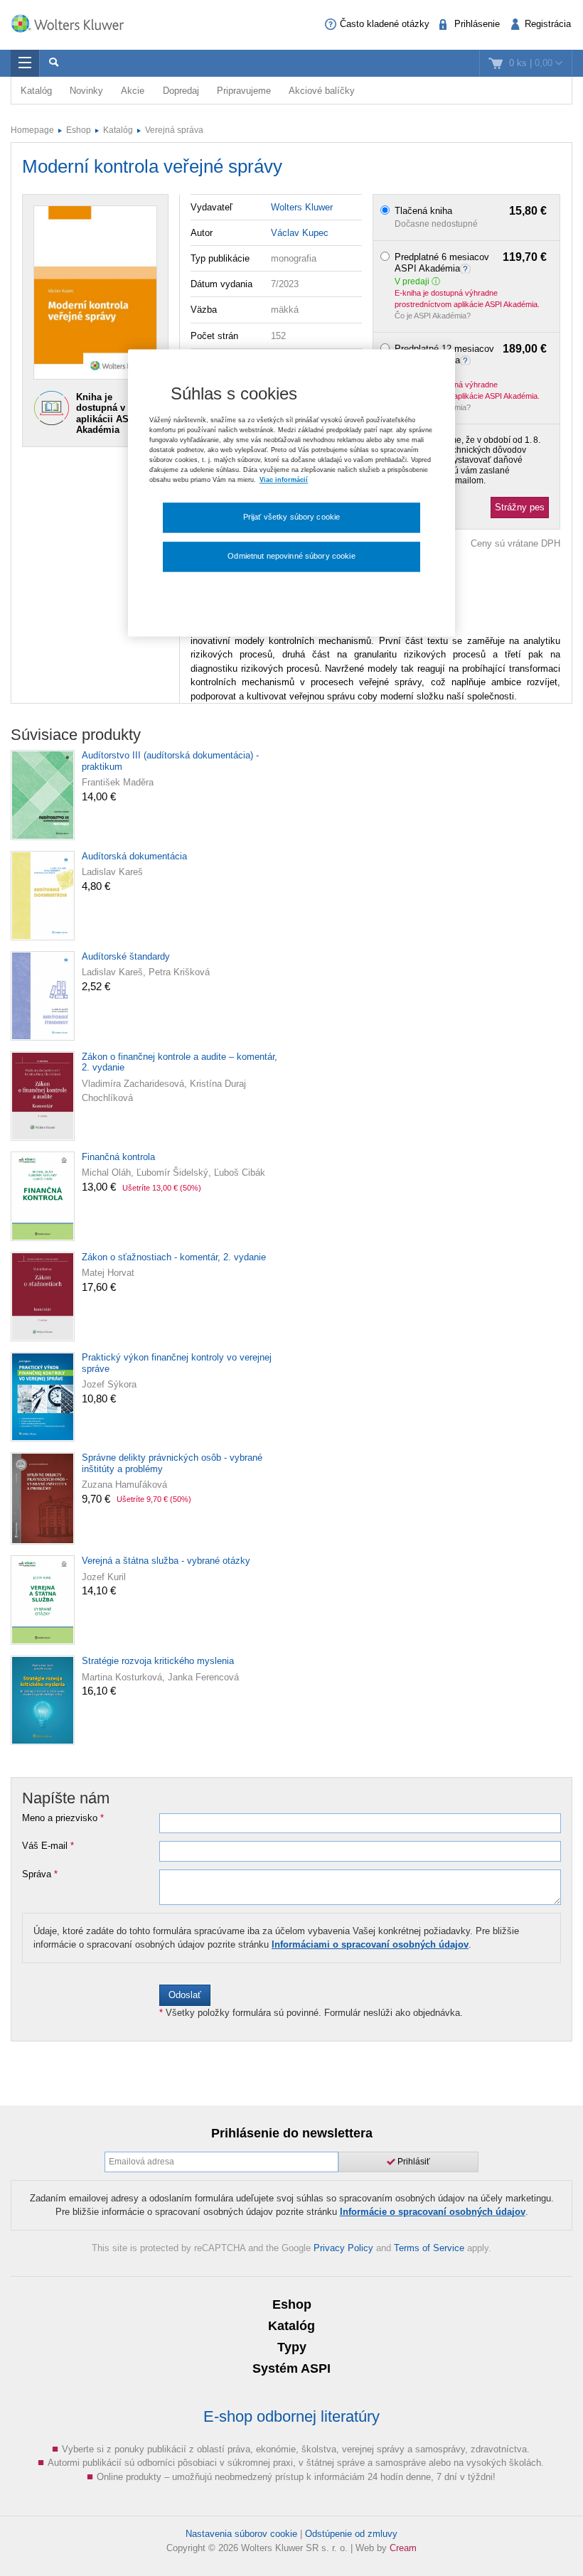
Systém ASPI (291, 2368)
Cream (403, 2548)
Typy (292, 2347)
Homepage (32, 130)
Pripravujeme (244, 91)
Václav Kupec (300, 233)
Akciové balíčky (322, 91)
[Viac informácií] (467, 268)
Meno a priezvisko (63, 1818)
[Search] (53, 63)
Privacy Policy (343, 2248)
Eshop (79, 130)
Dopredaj (181, 91)
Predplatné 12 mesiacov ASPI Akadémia (471, 354)
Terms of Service (429, 2248)
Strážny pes (520, 507)
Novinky (86, 91)
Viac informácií (284, 480)
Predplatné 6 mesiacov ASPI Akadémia (471, 263)
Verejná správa (174, 130)
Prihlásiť (413, 2162)
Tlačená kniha (471, 211)
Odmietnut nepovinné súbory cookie (291, 557)
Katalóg (36, 91)
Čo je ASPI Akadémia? (433, 316)
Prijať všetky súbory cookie (292, 517)
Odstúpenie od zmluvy (351, 2534)
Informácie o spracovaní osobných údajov (433, 2212)
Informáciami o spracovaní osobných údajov (370, 1944)
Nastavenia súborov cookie (241, 2534)
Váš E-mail (48, 1846)
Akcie (133, 91)
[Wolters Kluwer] (75, 23)
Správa (40, 1874)
